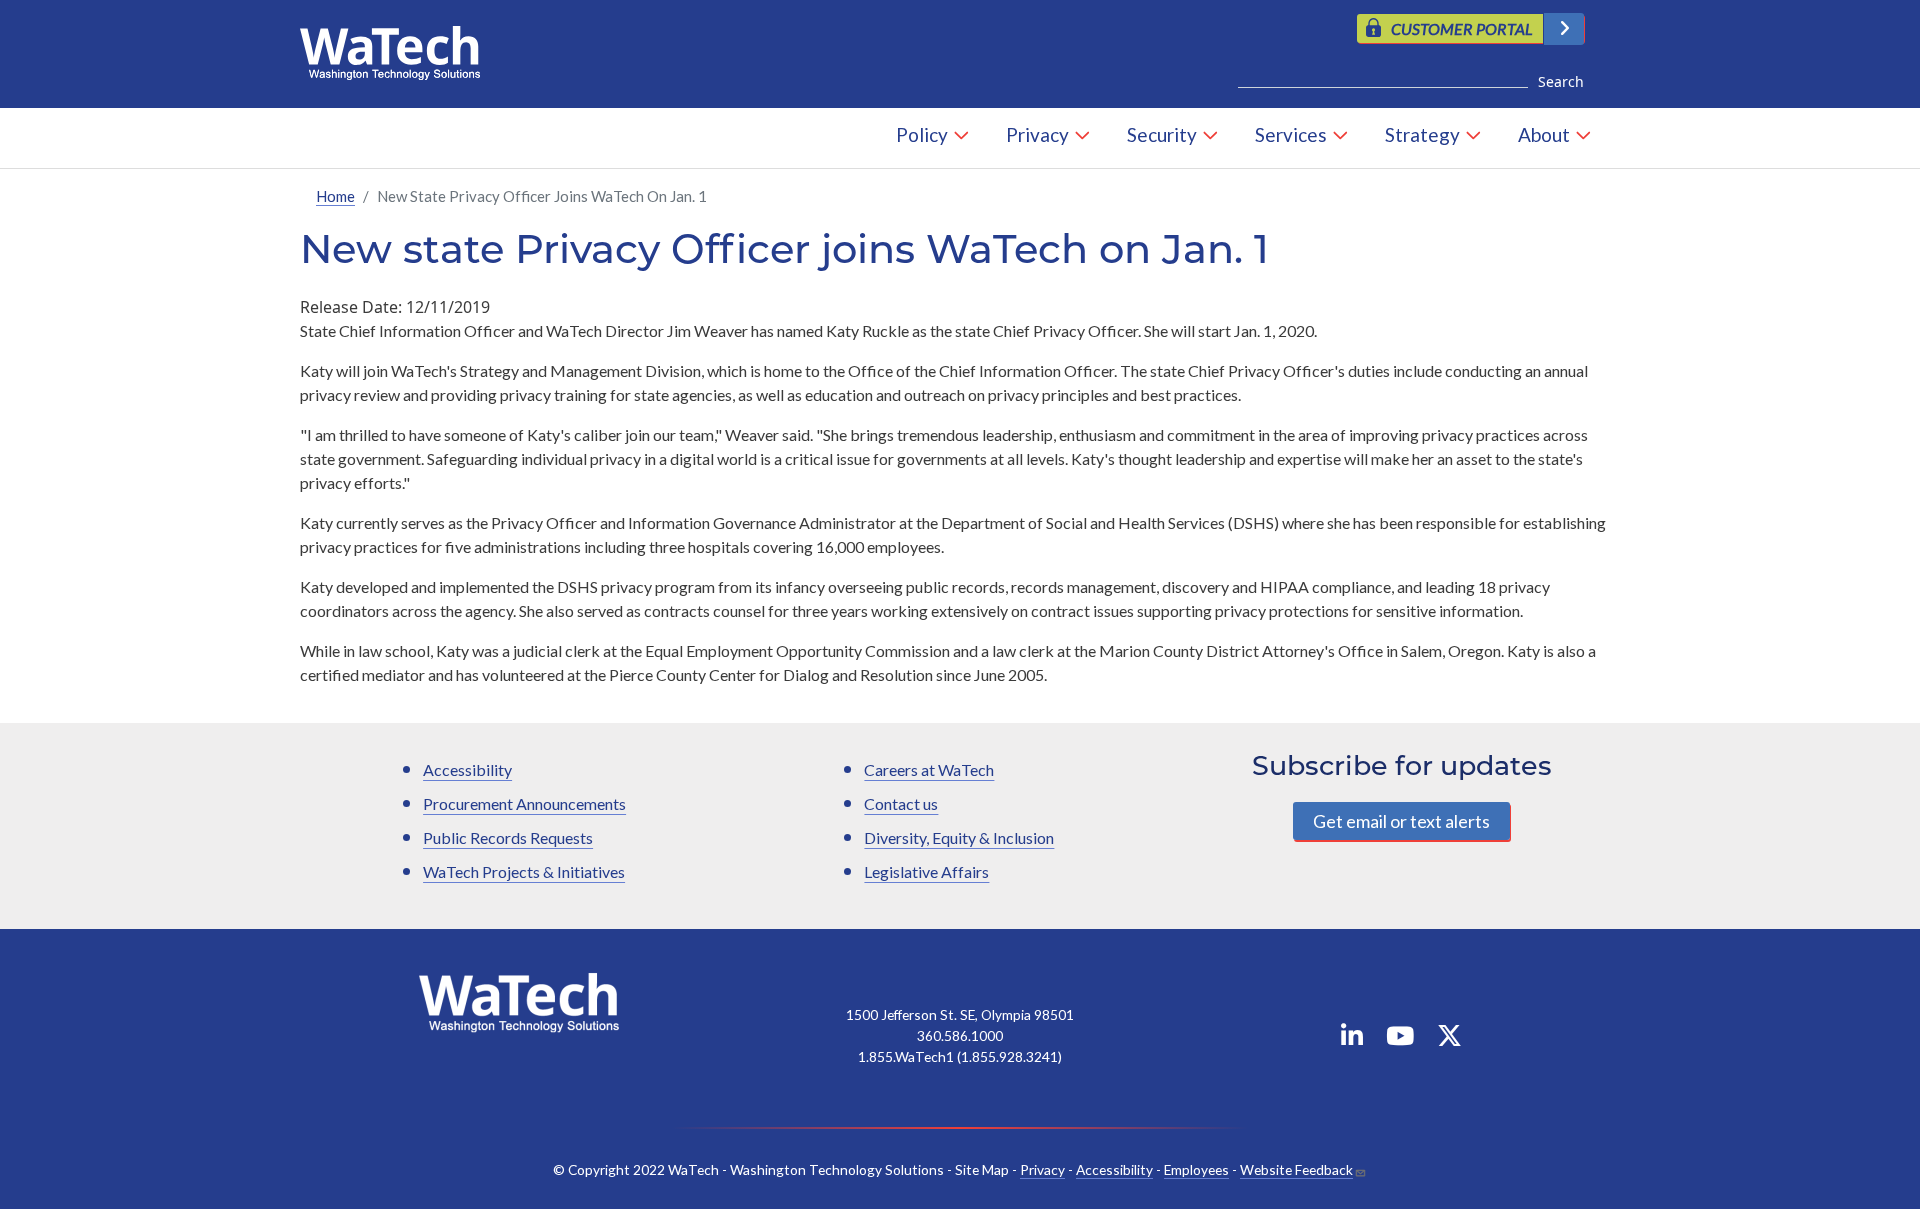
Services (1291, 134)
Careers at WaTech (929, 769)
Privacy (1037, 134)
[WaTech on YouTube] (1400, 1039)
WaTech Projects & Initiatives (524, 871)
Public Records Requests (508, 837)
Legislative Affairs (926, 871)
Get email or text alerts (1401, 821)
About (1544, 134)
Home (335, 196)
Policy (922, 134)
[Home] (398, 48)
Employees (1196, 1169)
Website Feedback (1296, 1169)
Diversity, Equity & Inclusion (959, 837)
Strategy (1422, 134)
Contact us (901, 803)
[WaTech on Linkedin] (1352, 1039)
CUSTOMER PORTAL (1462, 28)
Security (1162, 134)
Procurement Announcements (524, 803)
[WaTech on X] (1449, 1039)
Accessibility (467, 769)
